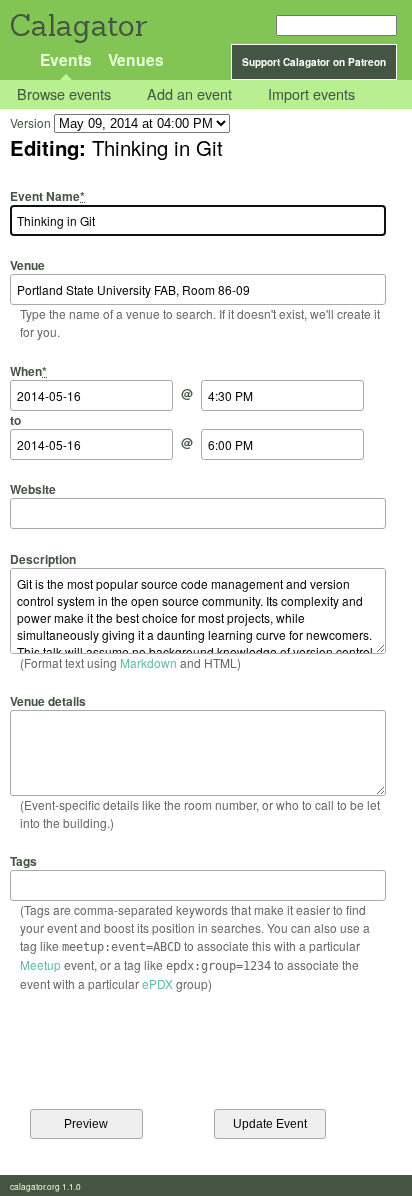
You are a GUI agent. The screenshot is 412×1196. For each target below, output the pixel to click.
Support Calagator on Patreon (314, 62)
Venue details (48, 701)
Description (43, 558)
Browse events (64, 94)
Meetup (40, 964)
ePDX (157, 983)
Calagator (77, 25)
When (28, 370)
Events (66, 59)
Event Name (47, 196)
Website (33, 489)
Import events (311, 94)
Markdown (148, 662)
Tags (23, 861)
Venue (27, 265)
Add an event (189, 94)
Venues (136, 59)
